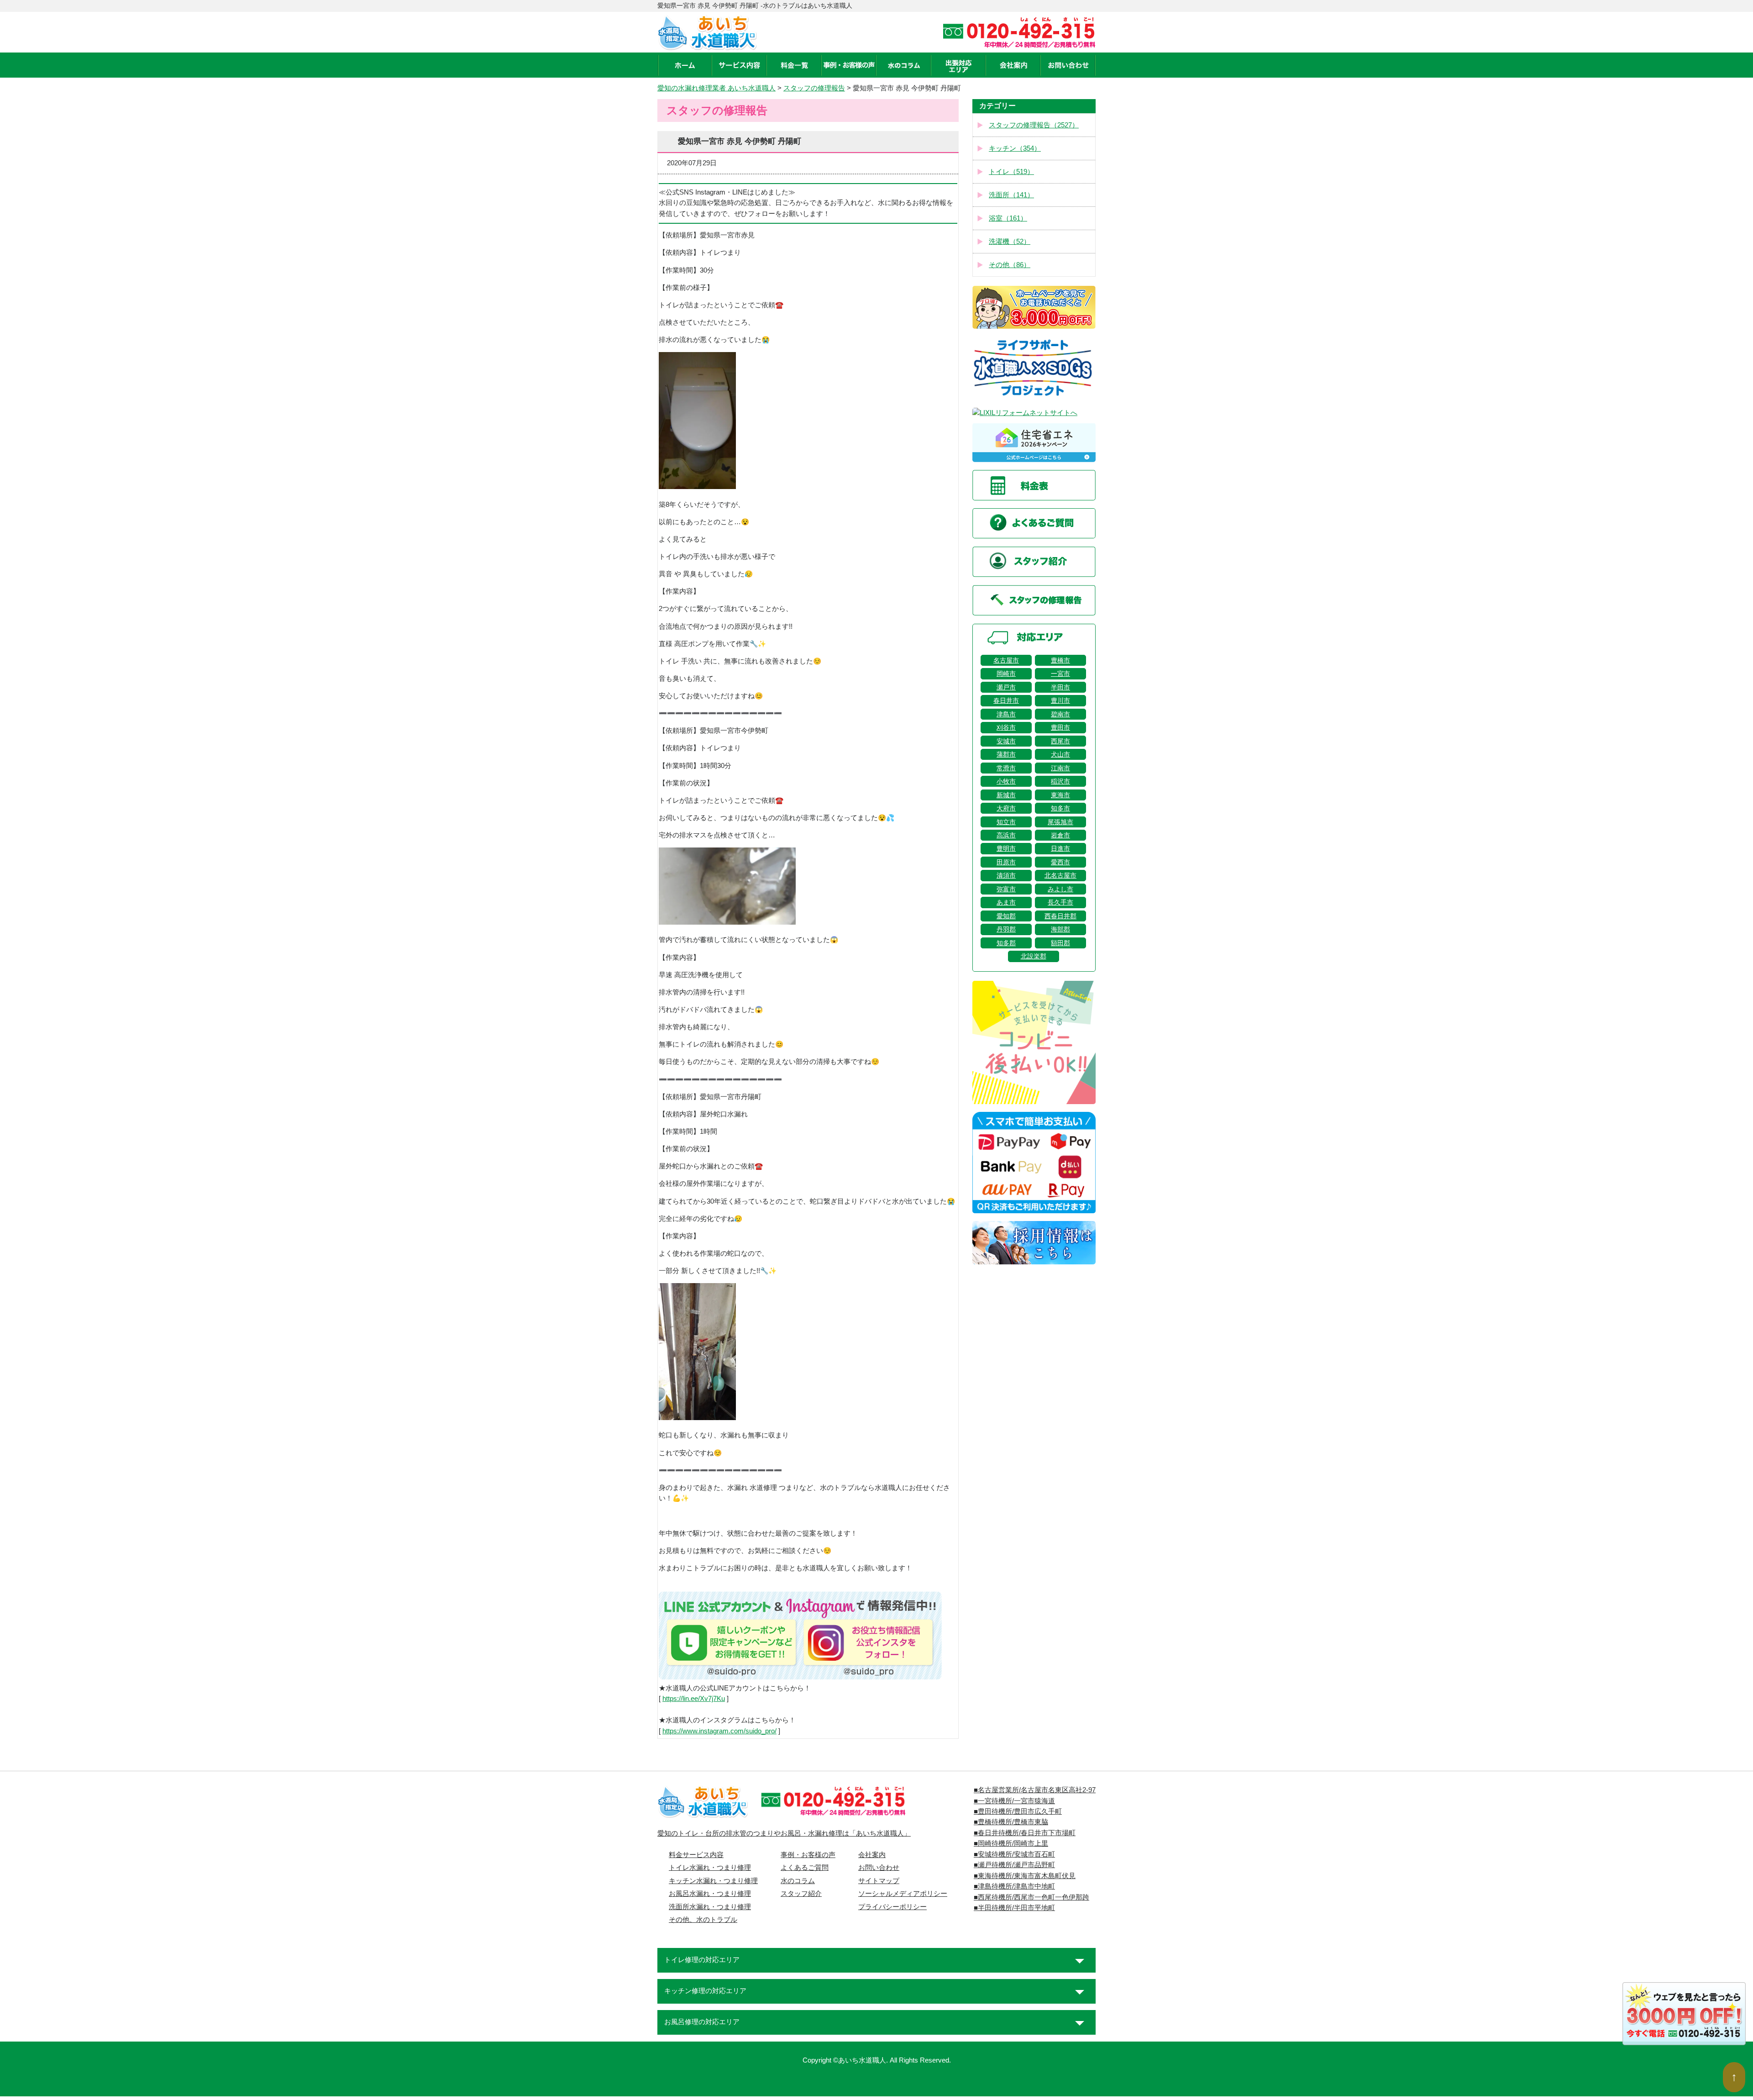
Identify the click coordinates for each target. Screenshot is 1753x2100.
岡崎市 (1006, 674)
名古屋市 (1006, 660)
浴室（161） (1008, 218)
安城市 (1006, 741)
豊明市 (1006, 848)
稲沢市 (1060, 781)
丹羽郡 (1006, 929)
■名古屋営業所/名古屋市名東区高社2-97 (1035, 1790)
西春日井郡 (1060, 916)
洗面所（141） (1011, 195)
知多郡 (1006, 943)
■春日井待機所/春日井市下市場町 (1025, 1833)
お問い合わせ (879, 1868)
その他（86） (1010, 265)
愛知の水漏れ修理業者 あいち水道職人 (716, 88)
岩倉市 (1060, 835)
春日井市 (1006, 700)
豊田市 (1060, 727)
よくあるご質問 (805, 1868)
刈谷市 (1006, 727)
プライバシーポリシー (892, 1907)
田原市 (1006, 862)
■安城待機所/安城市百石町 (1014, 1854)
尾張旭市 (1060, 822)
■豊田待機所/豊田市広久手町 (1018, 1811)
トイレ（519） (1011, 172)
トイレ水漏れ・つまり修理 (710, 1868)
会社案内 (872, 1855)
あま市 (1006, 902)
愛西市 (1060, 862)
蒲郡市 (1006, 754)
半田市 (1060, 687)
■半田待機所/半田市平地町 (1014, 1908)
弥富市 (1006, 889)
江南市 (1060, 768)
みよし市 (1060, 889)
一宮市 (1060, 674)
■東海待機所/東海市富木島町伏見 (1025, 1876)
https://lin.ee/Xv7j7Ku (694, 1699)
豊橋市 (1060, 660)
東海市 (1060, 795)
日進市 (1060, 848)
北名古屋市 (1060, 875)
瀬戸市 (1006, 687)
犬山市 (1060, 754)
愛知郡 (1006, 916)
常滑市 (1006, 768)
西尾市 (1060, 741)
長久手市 (1060, 902)
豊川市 (1060, 700)
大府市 (1006, 808)
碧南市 (1060, 714)
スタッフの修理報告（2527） (1034, 125)
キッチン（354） (1015, 148)
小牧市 (1006, 781)
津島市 (1006, 714)
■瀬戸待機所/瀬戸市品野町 (1014, 1865)
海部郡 (1060, 929)
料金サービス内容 (696, 1855)
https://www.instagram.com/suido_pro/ (719, 1731)
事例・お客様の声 (808, 1855)
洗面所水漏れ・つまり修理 (710, 1907)
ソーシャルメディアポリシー (903, 1894)
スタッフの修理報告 (814, 88)
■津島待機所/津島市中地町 (1014, 1886)
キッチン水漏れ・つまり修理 (713, 1881)
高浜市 (1006, 835)
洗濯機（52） (1010, 242)
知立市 (1006, 822)
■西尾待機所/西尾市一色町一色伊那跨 (1031, 1897)
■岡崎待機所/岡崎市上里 (1011, 1843)
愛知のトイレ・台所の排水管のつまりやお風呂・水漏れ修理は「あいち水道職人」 (784, 1833)
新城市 (1006, 795)
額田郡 (1060, 943)
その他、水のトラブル (703, 1920)
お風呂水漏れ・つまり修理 (710, 1894)
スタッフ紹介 (801, 1894)
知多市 (1060, 808)
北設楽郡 (1034, 956)
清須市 (1006, 875)
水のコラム (798, 1881)
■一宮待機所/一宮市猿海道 (1014, 1801)
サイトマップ (879, 1881)
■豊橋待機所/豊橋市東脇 (1011, 1822)
